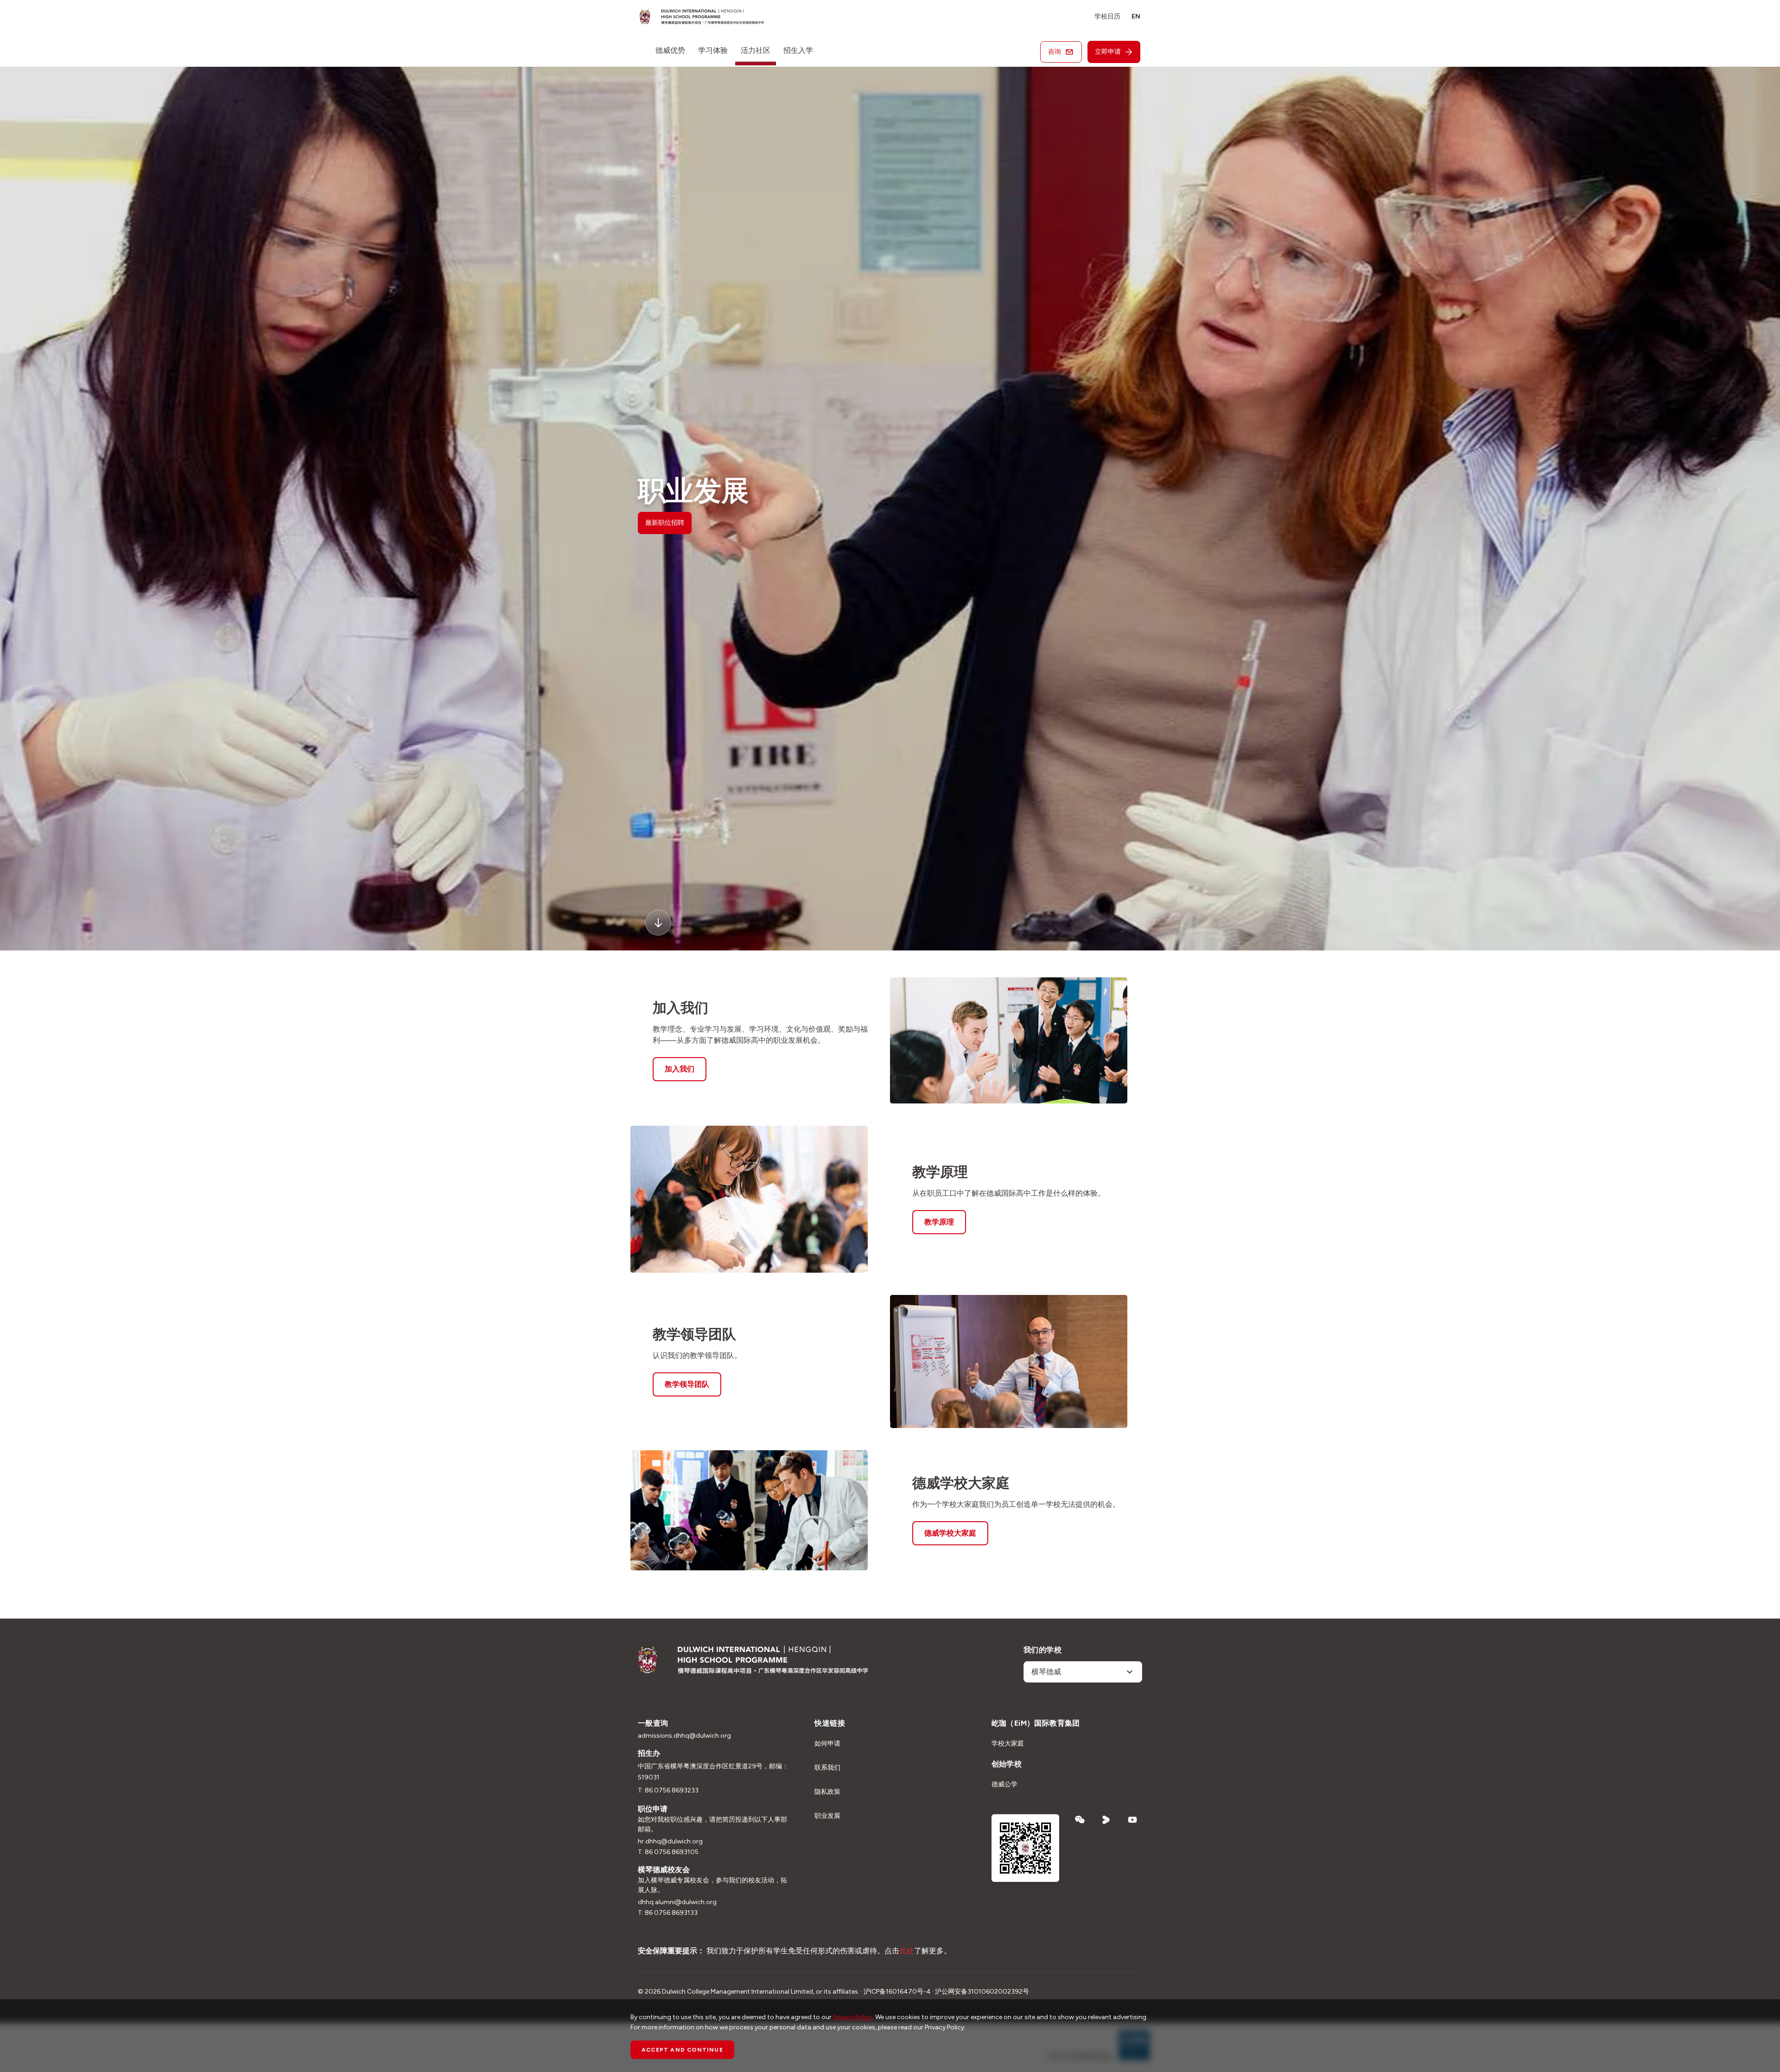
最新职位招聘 (665, 523)
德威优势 (670, 50)
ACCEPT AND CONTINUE (682, 2050)
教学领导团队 (687, 1384)
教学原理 (939, 1222)
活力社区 (756, 50)
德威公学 (1004, 1784)
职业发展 (827, 1816)
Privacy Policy (853, 2017)
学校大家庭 (1008, 1744)
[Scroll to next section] (658, 923)
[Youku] (1106, 1820)
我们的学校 (1043, 1650)
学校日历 (1107, 16)
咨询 (1055, 52)
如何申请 (827, 1744)
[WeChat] (1080, 1820)
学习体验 (713, 50)
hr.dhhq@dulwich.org (670, 1841)
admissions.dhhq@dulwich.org (684, 1736)
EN (1136, 16)
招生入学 (798, 50)
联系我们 (827, 1768)
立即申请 (1108, 52)
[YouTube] (1133, 1820)
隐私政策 (827, 1792)
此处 (907, 1951)
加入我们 (680, 1069)
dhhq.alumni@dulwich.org (677, 1902)
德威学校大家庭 (950, 1533)
